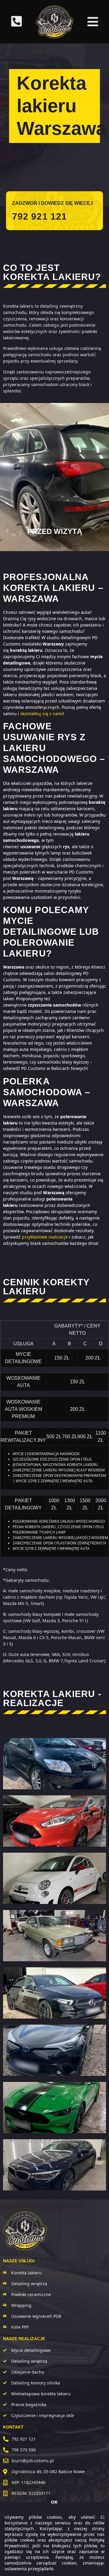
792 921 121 (40, 216)
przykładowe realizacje (45, 1237)
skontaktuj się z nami (42, 714)
